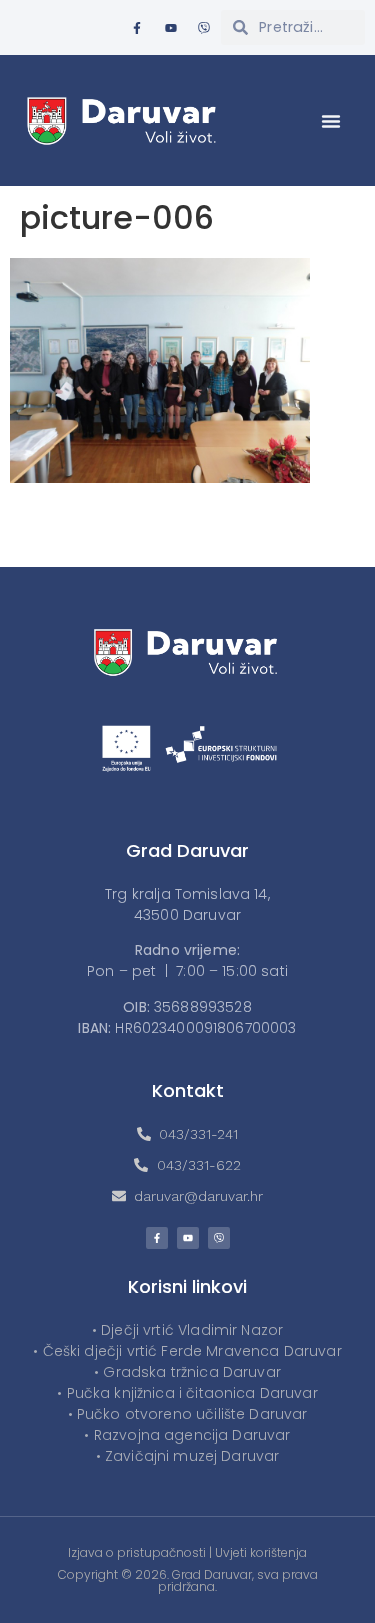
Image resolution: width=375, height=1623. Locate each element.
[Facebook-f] (137, 28)
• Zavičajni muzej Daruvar (188, 1456)
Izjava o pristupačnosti (137, 1552)
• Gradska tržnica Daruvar (187, 1372)
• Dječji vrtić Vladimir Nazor (187, 1330)
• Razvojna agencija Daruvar (187, 1435)
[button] (331, 121)
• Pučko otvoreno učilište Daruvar (188, 1414)
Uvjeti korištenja (261, 1552)
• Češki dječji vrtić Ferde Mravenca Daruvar (187, 1351)
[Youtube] (171, 28)
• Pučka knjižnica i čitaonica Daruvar (187, 1393)
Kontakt (188, 1090)
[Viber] (204, 28)
